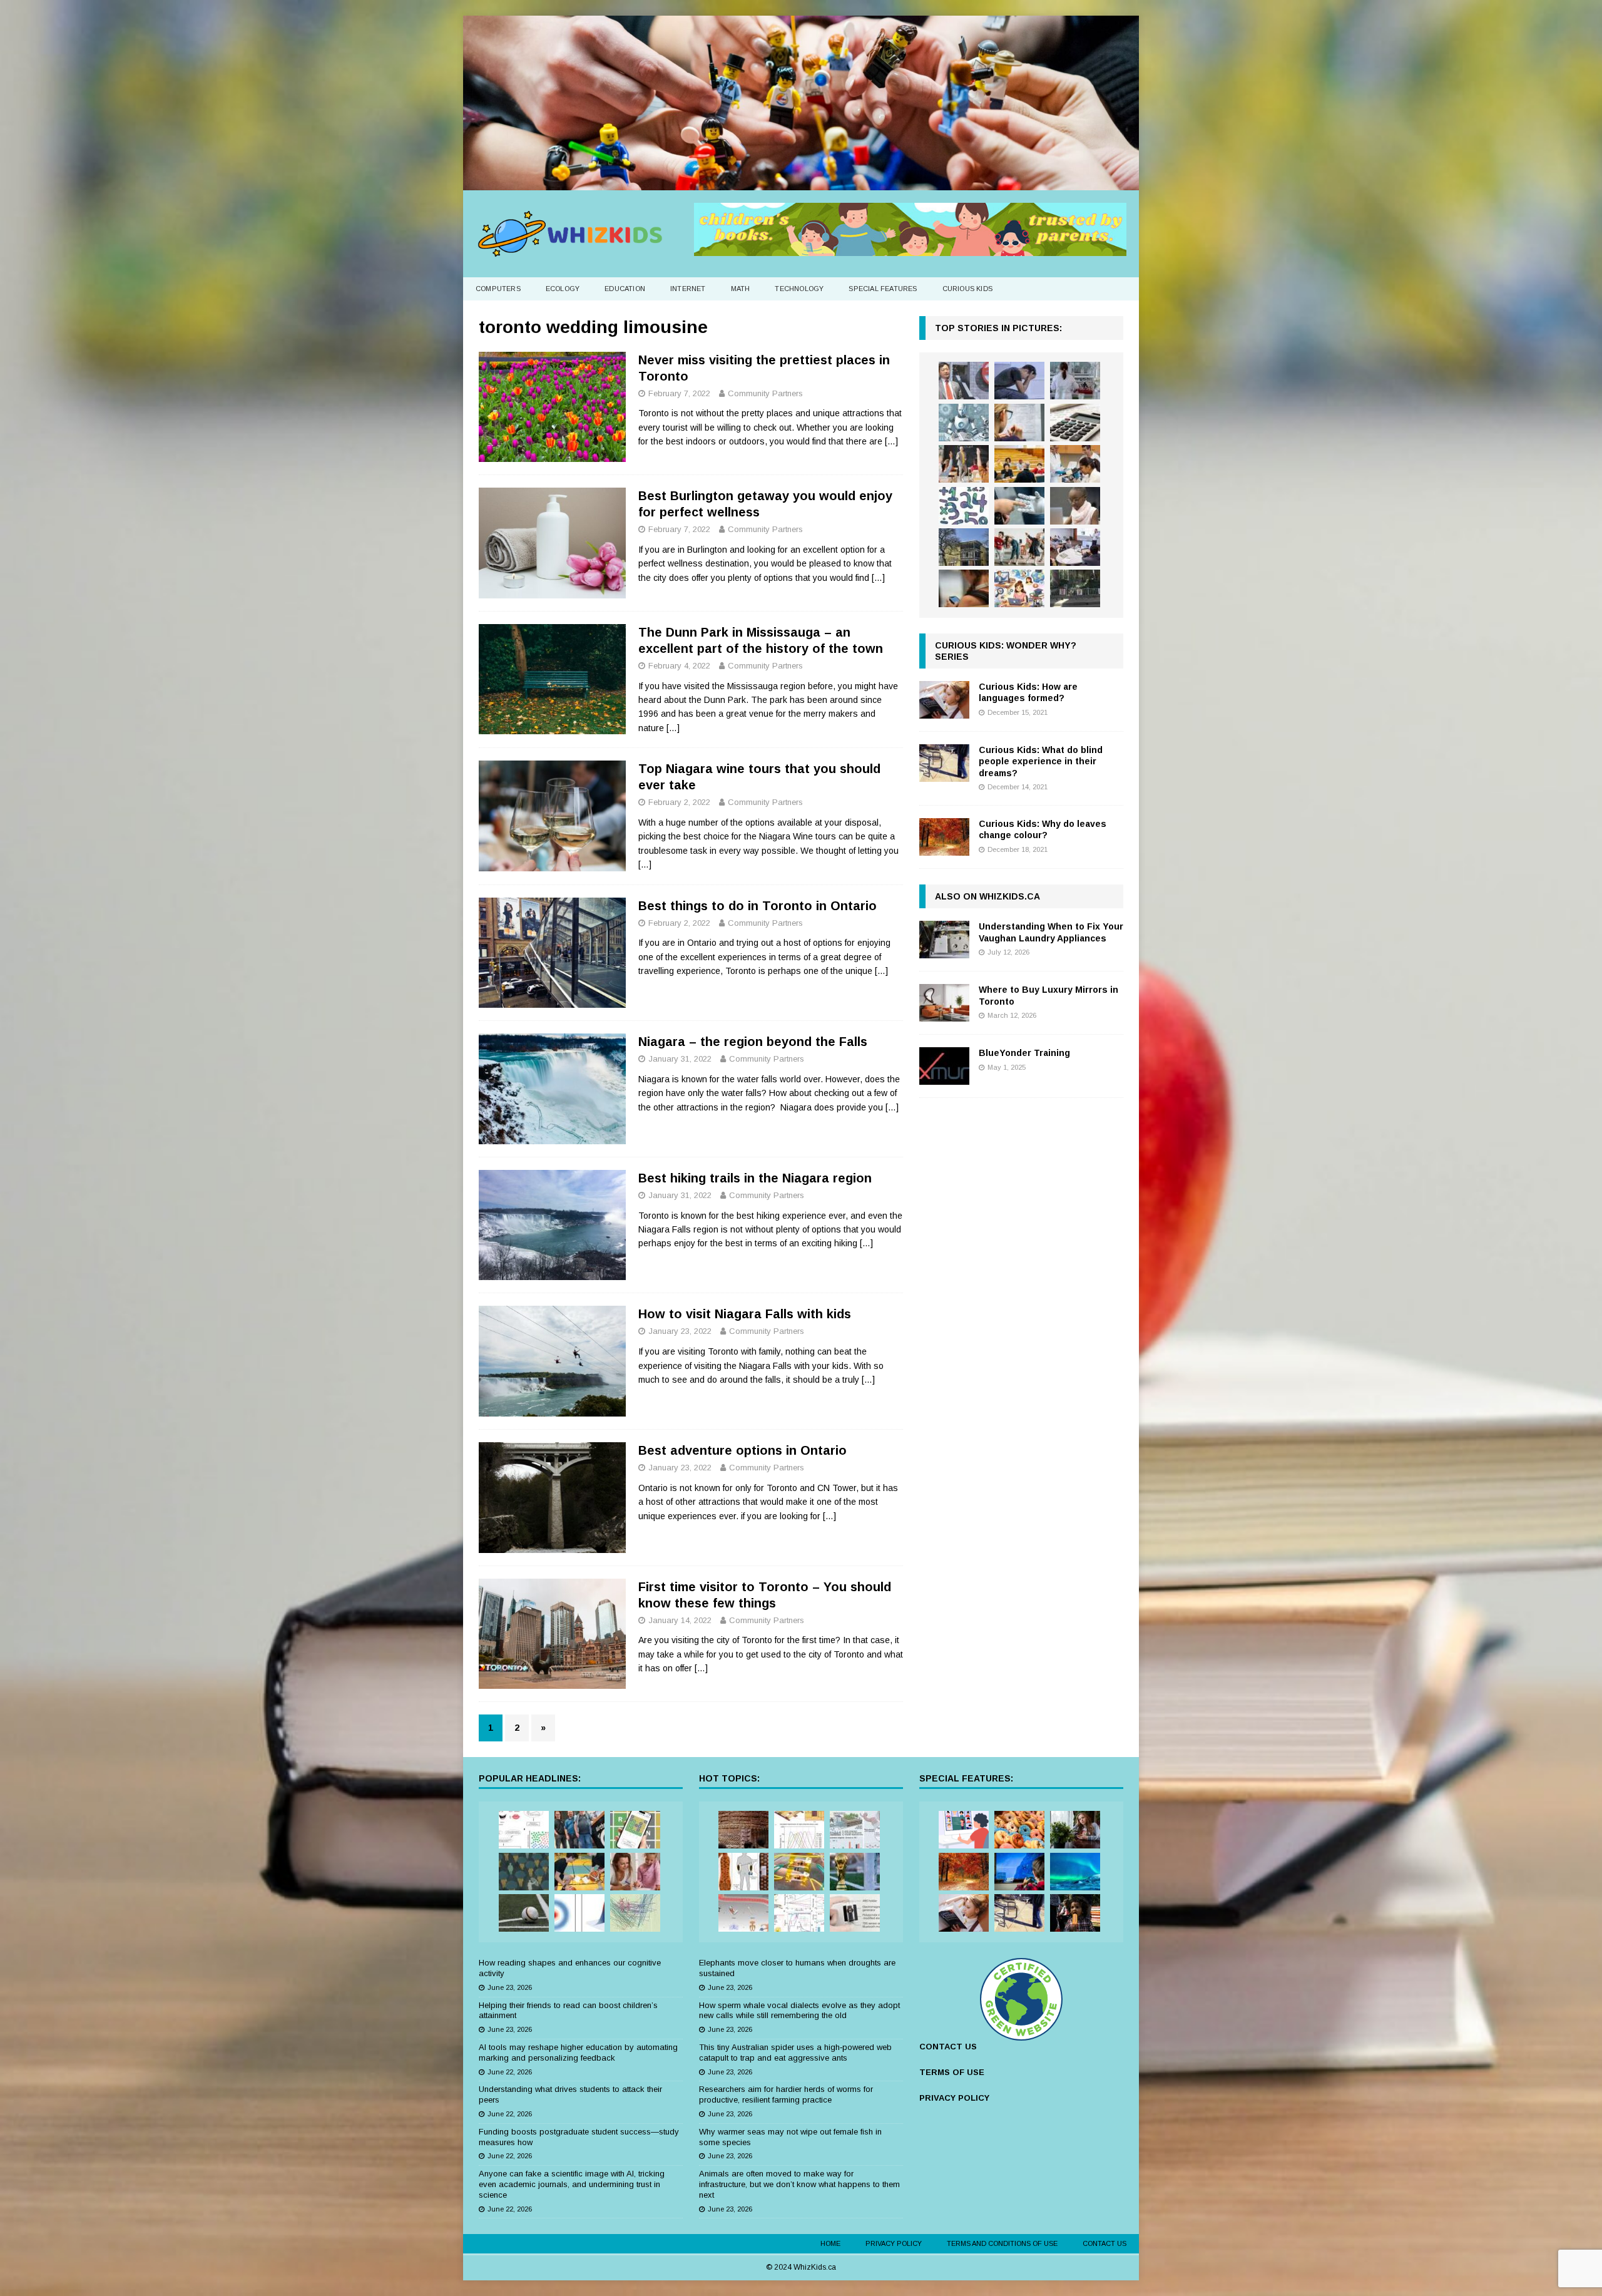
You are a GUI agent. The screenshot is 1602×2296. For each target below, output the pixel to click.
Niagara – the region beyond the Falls (753, 1042)
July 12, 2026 (1008, 952)
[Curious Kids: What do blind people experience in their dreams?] (944, 763)
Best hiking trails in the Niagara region (755, 1178)
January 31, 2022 (680, 1059)
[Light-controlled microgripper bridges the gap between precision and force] (743, 1913)
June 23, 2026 (510, 1987)
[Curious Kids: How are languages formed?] (944, 700)
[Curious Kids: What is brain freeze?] (1075, 1913)
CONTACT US (948, 2047)
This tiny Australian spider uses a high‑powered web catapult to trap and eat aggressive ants (795, 2053)
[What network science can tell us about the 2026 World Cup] (635, 1913)
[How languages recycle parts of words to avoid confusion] (524, 1830)
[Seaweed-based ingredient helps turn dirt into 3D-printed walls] (743, 1830)
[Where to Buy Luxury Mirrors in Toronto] (944, 1003)
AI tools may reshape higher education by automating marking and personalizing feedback (578, 2053)
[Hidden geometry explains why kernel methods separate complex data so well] (579, 1913)
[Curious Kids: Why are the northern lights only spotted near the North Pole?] (1075, 1872)
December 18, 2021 (1018, 849)
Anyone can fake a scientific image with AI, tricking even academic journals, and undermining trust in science (572, 2184)
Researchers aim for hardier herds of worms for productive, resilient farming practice (786, 2094)
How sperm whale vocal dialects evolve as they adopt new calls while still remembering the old (799, 2011)
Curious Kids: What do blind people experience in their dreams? (1041, 761)
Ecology (563, 289)
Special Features (883, 289)
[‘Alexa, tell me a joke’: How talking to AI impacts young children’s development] (1019, 506)
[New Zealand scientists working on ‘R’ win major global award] (579, 1830)
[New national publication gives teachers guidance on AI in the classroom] (1075, 506)
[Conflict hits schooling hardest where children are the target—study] (1075, 588)
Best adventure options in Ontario (742, 1450)
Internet (688, 289)
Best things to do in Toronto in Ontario (758, 906)
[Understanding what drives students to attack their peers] (1019, 381)
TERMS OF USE (952, 2072)
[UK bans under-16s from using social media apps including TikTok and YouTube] (964, 588)
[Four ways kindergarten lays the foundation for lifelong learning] (1019, 547)
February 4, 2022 (679, 666)
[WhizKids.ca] (801, 183)
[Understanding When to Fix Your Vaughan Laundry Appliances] (944, 940)
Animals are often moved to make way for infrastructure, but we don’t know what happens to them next (799, 2184)
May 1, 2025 (1007, 1067)
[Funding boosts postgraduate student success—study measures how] (1075, 381)
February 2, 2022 (679, 802)
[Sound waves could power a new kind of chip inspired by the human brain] (799, 1913)
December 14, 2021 (1018, 787)
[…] (891, 441)
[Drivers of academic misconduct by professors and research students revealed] (1019, 464)
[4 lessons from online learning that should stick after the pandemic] (964, 1830)
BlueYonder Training (1024, 1053)
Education (625, 289)
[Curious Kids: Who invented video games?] (1019, 1872)
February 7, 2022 (679, 393)
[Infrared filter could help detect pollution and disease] (799, 1830)
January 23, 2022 (680, 1331)
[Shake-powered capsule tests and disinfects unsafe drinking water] (855, 1913)
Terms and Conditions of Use (1002, 2243)
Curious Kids (967, 289)
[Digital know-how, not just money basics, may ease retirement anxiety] (1075, 423)
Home (830, 2243)
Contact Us (1105, 2243)
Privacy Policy (894, 2243)
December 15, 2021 (1018, 712)
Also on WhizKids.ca (987, 896)
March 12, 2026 (1012, 1015)
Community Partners (765, 393)
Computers (498, 289)
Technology (799, 289)
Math (741, 289)
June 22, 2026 (510, 2072)
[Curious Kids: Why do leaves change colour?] (944, 837)
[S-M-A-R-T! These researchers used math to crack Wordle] (635, 1830)
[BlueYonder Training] (944, 1066)
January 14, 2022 (680, 1620)
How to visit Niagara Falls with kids (745, 1314)
